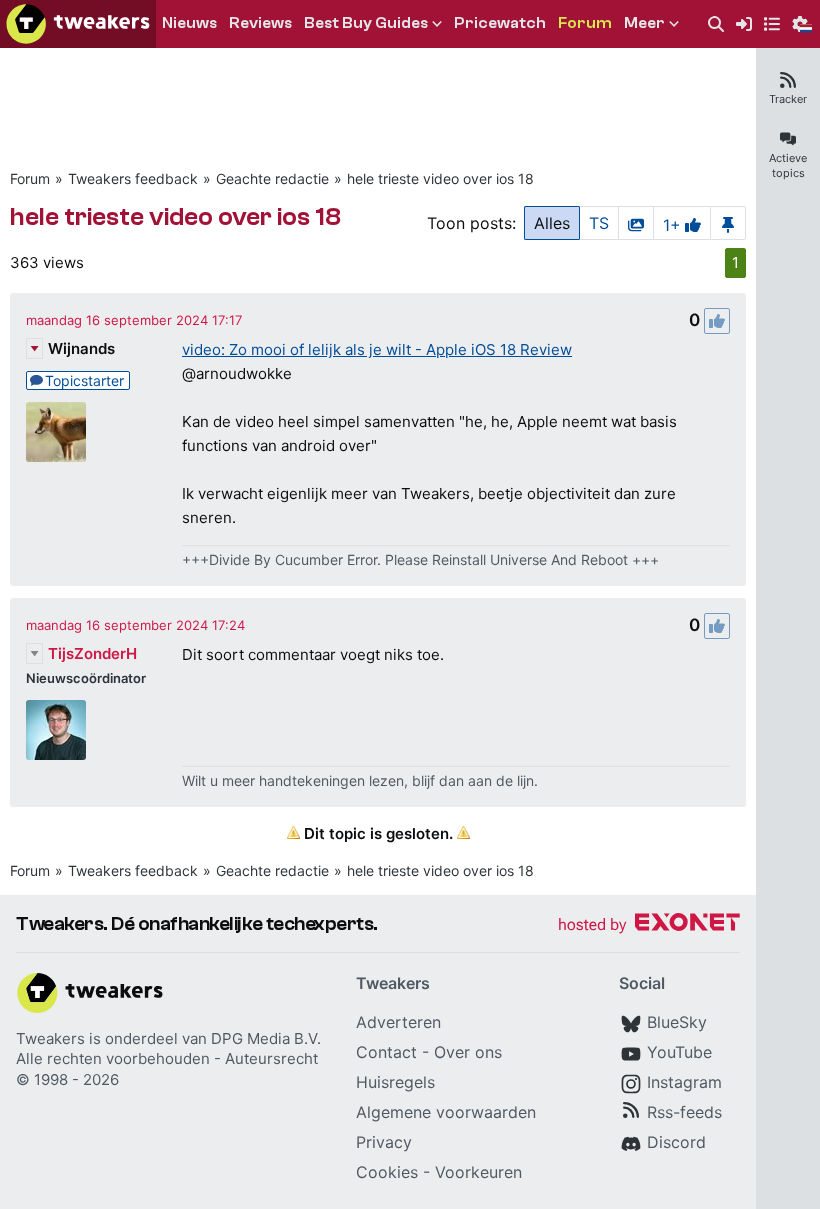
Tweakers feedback (133, 178)
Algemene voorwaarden (446, 1112)
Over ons (468, 1052)
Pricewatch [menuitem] (500, 23)
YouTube (679, 1052)
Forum (30, 178)
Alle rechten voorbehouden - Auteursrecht (167, 1058)
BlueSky (677, 1022)
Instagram (684, 1082)
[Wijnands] (56, 432)
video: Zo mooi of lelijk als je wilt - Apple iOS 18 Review (377, 349)
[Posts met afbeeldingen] (636, 223)
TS (599, 223)
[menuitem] (716, 24)
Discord (676, 1142)
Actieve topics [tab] (788, 165)
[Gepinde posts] (728, 223)
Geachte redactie (272, 178)
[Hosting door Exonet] (649, 925)
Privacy (384, 1142)
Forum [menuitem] (585, 23)
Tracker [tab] (788, 99)
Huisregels (395, 1082)
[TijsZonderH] (56, 730)
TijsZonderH (92, 653)
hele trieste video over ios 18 (440, 178)
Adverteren (398, 1022)
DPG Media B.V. (266, 1038)
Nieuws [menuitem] (189, 23)
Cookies (387, 1172)
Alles (552, 223)
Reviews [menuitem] (260, 23)
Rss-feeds (684, 1112)
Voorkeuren (478, 1172)
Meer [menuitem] (644, 23)
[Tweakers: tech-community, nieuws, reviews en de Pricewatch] (78, 24)
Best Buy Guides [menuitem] (366, 23)
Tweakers (50, 1038)
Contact (386, 1052)
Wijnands (81, 348)
